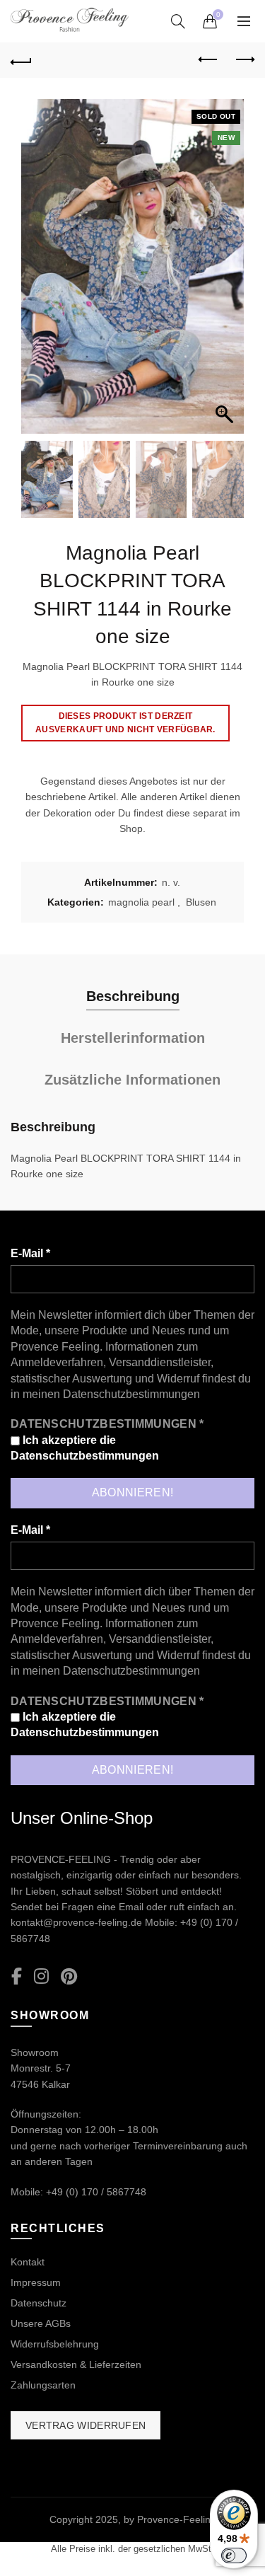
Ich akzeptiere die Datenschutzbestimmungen (85, 1448)
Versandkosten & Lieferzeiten (76, 2364)
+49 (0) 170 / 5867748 (96, 2192)
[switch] (234, 2555)
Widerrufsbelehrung (55, 2344)
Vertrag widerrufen (86, 2425)
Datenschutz (39, 2303)
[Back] (21, 60)
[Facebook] (17, 1977)
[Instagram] (41, 1977)
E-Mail (30, 1253)
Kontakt (28, 2262)
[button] (226, 274)
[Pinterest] (69, 1977)
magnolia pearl (141, 902)
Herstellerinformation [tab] (133, 1038)
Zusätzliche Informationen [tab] (132, 1080)
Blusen (201, 902)
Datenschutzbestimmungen (131, 1394)
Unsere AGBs (41, 2323)
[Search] (178, 21)
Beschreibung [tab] (133, 996)
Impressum (36, 2282)
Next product (244, 60)
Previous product (208, 60)
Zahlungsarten (43, 2385)
